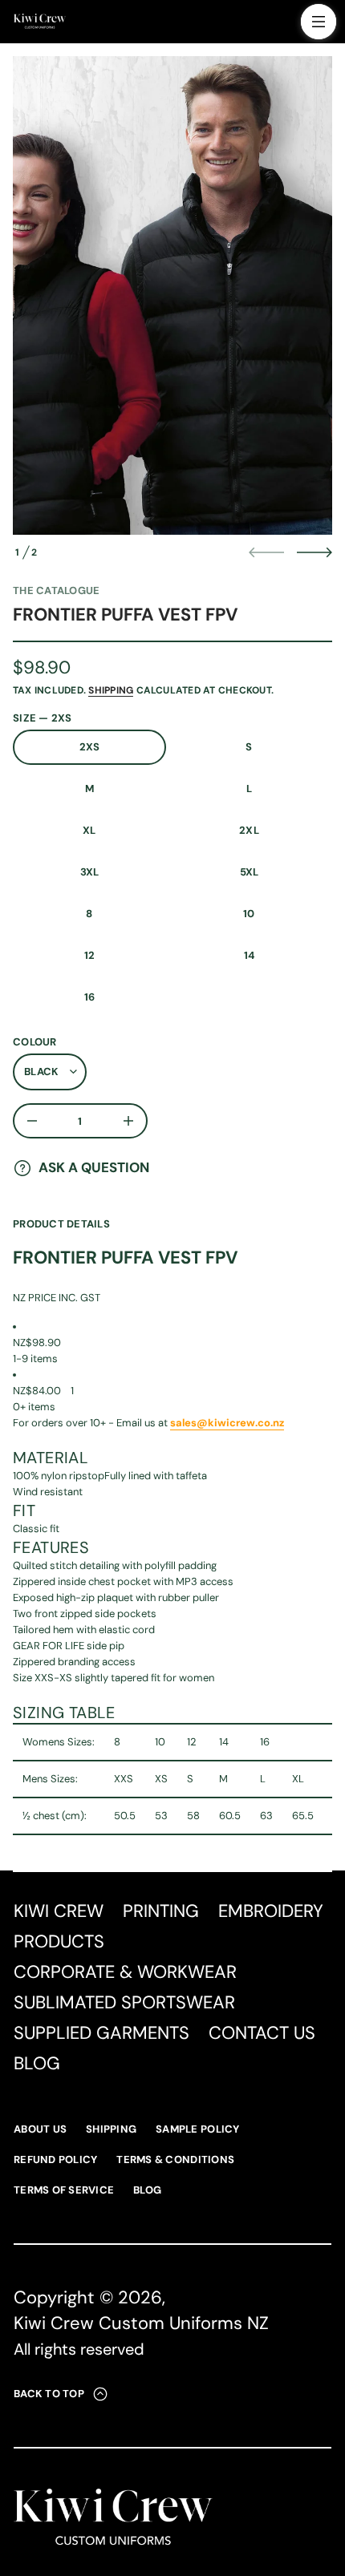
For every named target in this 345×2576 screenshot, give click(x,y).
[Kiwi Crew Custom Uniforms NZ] (40, 22)
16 (90, 997)
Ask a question (94, 1167)
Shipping (111, 690)
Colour (35, 1042)
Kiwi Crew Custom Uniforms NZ (141, 2323)
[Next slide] (315, 552)
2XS (90, 747)
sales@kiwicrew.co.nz (227, 1423)
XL (89, 830)
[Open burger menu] (319, 22)
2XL (249, 830)
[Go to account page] (283, 25)
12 (90, 955)
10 (249, 914)
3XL (90, 872)
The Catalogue (56, 590)
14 (250, 955)
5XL (250, 872)
